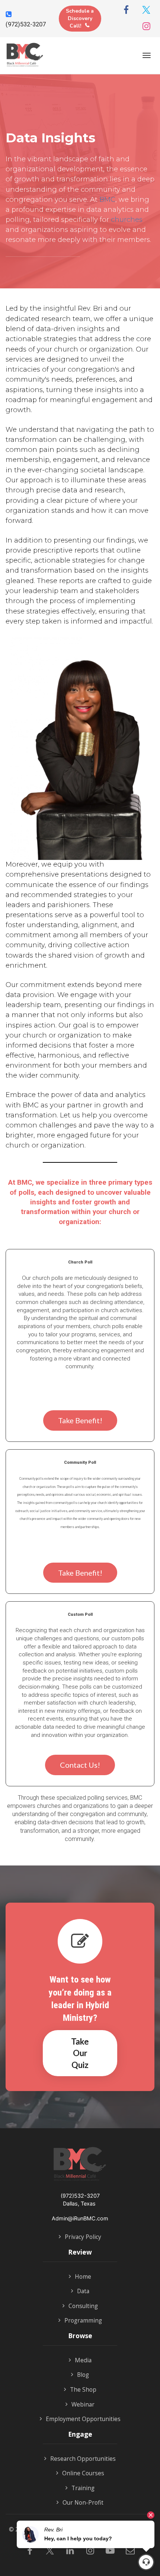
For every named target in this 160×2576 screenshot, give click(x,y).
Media (83, 2360)
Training (83, 2488)
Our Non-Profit (83, 2503)
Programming (83, 2321)
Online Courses (83, 2473)
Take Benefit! (80, 1420)
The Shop (83, 2390)
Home (83, 2277)
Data (83, 2291)
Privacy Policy (83, 2237)
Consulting (83, 2306)
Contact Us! (80, 1765)
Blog (83, 2375)
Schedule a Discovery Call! (80, 18)
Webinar (83, 2405)
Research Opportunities (83, 2459)
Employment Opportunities (83, 2419)
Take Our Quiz (80, 2053)
